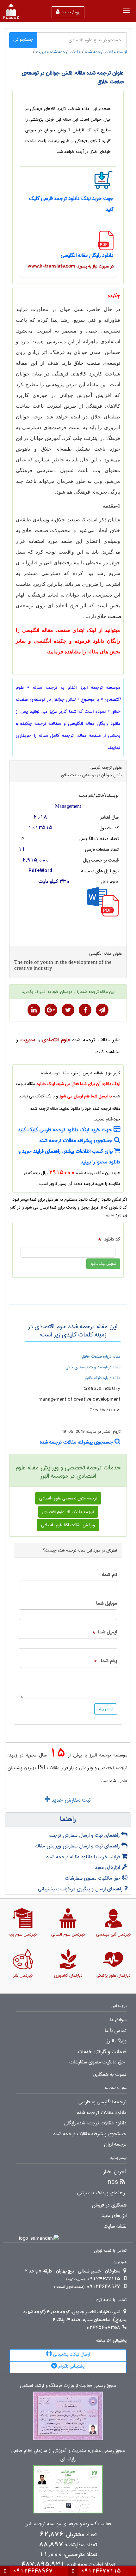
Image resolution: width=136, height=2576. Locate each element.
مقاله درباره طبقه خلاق (103, 1378)
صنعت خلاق (87, 363)
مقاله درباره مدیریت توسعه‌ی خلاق (93, 1367)
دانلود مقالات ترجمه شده (102, 2113)
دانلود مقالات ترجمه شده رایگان (95, 2123)
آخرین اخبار (115, 2172)
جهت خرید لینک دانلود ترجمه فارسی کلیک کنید (66, 1130)
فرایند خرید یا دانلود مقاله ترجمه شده (84, 1857)
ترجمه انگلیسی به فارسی (102, 2102)
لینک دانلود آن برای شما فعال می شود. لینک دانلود (78, 1084)
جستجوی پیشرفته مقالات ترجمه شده (77, 1141)
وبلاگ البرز (117, 2041)
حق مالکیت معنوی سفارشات (93, 1878)
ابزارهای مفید (108, 1867)
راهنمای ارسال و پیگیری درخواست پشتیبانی (81, 1889)
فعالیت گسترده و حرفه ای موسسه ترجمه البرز (68, 2524)
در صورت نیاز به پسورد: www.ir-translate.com (71, 266)
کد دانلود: (112, 1239)
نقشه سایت (115, 2226)
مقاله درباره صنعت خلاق (101, 1356)
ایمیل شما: (107, 1632)
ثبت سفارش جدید (70, 1800)
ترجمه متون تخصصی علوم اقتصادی (68, 1498)
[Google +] (51, 1010)
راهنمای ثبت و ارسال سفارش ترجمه (85, 1835)
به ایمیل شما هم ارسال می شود (86, 1096)
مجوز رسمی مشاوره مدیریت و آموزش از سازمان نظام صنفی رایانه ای (68, 2455)
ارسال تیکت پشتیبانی (71, 2354)
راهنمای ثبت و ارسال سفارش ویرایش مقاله (78, 1846)
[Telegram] (102, 1010)
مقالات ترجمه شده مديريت (58, 52)
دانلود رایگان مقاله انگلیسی (87, 255)
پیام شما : (108, 1661)
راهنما (68, 1820)
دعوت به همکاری (110, 2075)
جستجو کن (23, 39)
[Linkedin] (34, 1010)
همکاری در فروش (109, 2205)
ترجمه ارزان (115, 2144)
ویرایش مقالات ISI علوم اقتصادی (68, 1525)
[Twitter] (68, 1010)
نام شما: (109, 1575)
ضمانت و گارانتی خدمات (102, 2052)
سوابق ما (118, 2020)
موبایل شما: (106, 1603)
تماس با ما (116, 2031)
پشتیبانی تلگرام (71, 2366)
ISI (41, 1767)
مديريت (28, 1040)
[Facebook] (85, 1010)
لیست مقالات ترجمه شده (106, 52)
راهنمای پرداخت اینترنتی (101, 2193)
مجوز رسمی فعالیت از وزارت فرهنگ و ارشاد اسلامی (68, 2386)
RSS (113, 2183)
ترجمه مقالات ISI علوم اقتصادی (68, 1512)
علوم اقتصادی (56, 1040)
